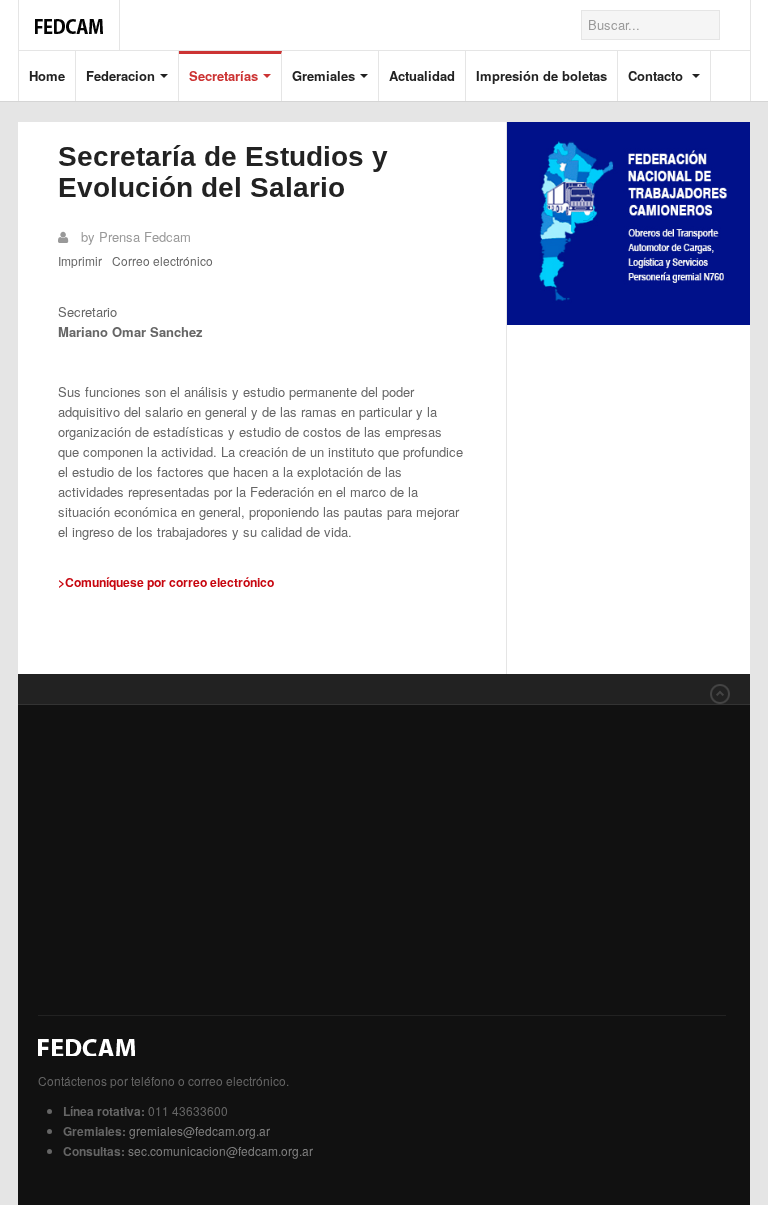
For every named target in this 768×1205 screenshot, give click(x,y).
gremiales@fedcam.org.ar (199, 1130)
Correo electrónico (162, 260)
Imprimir (80, 260)
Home (47, 75)
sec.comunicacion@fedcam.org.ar (220, 1150)
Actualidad (422, 75)
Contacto (657, 75)
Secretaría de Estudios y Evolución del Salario (223, 172)
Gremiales (323, 75)
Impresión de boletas (541, 75)
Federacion (120, 75)
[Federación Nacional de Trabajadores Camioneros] (69, 16)
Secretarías (223, 75)
